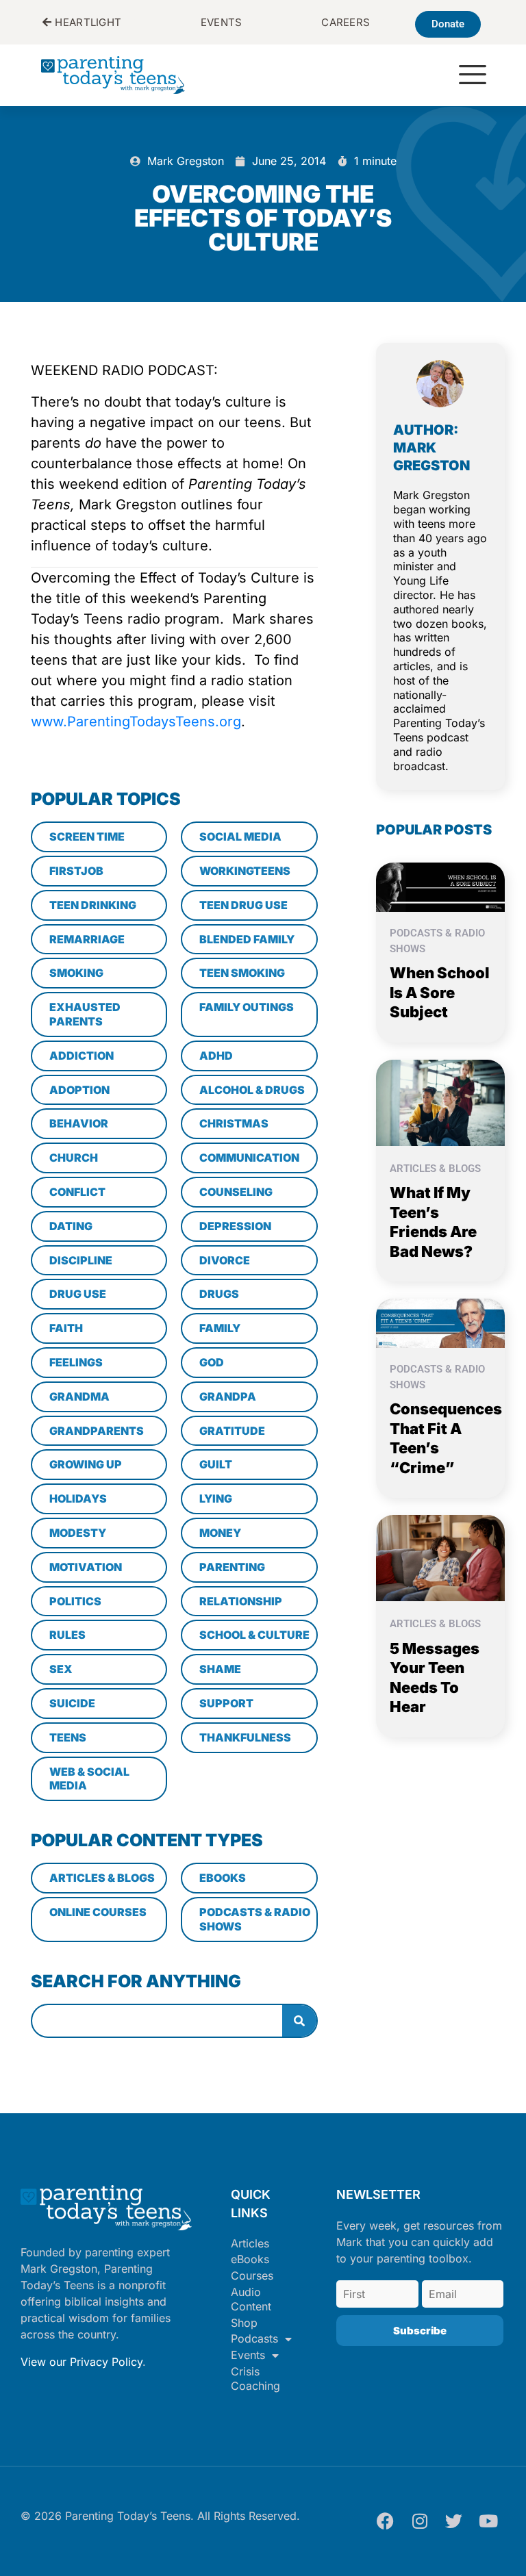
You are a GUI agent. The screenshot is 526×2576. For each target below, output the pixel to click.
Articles (250, 2243)
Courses (252, 2275)
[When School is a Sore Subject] (440, 887)
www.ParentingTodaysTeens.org (136, 722)
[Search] (299, 2021)
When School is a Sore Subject (440, 992)
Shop (244, 2323)
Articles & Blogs (435, 1169)
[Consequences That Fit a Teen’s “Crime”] (440, 1323)
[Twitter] (454, 2521)
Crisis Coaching (255, 2379)
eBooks (250, 2259)
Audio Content (251, 2299)
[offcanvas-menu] (473, 76)
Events (248, 2355)
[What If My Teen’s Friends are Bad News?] (440, 1101)
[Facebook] (386, 2521)
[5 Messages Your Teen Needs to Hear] (440, 1557)
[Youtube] (488, 2521)
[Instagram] (420, 2521)
